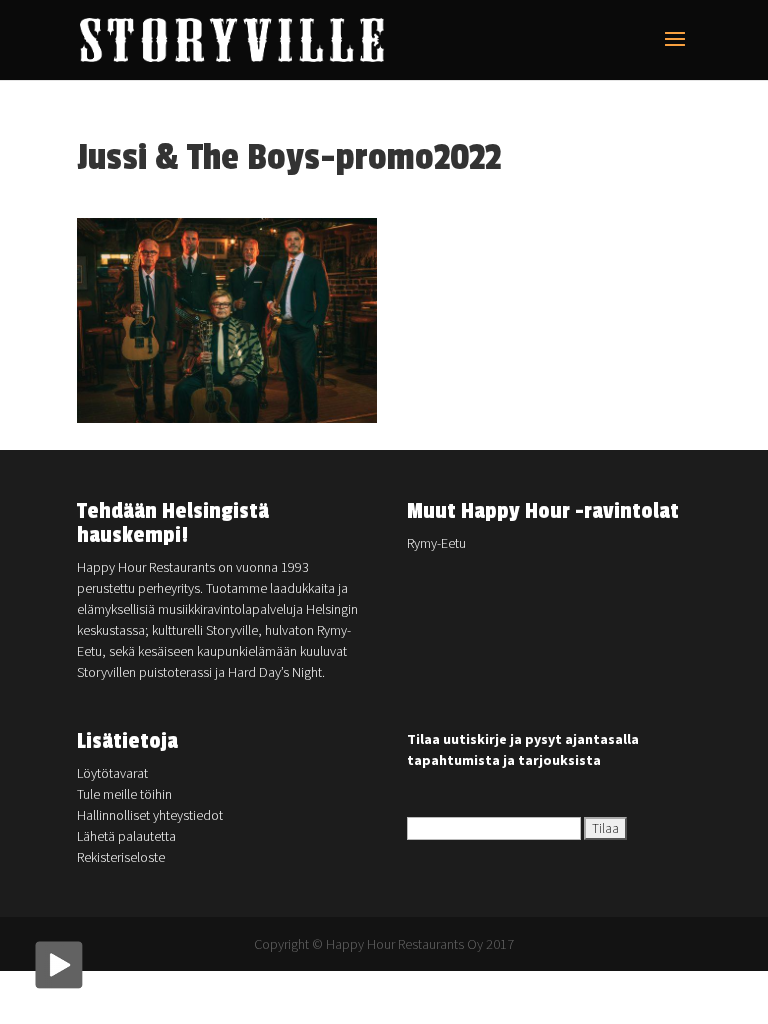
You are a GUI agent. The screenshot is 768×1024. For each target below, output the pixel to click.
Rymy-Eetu (436, 543)
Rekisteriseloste (121, 857)
